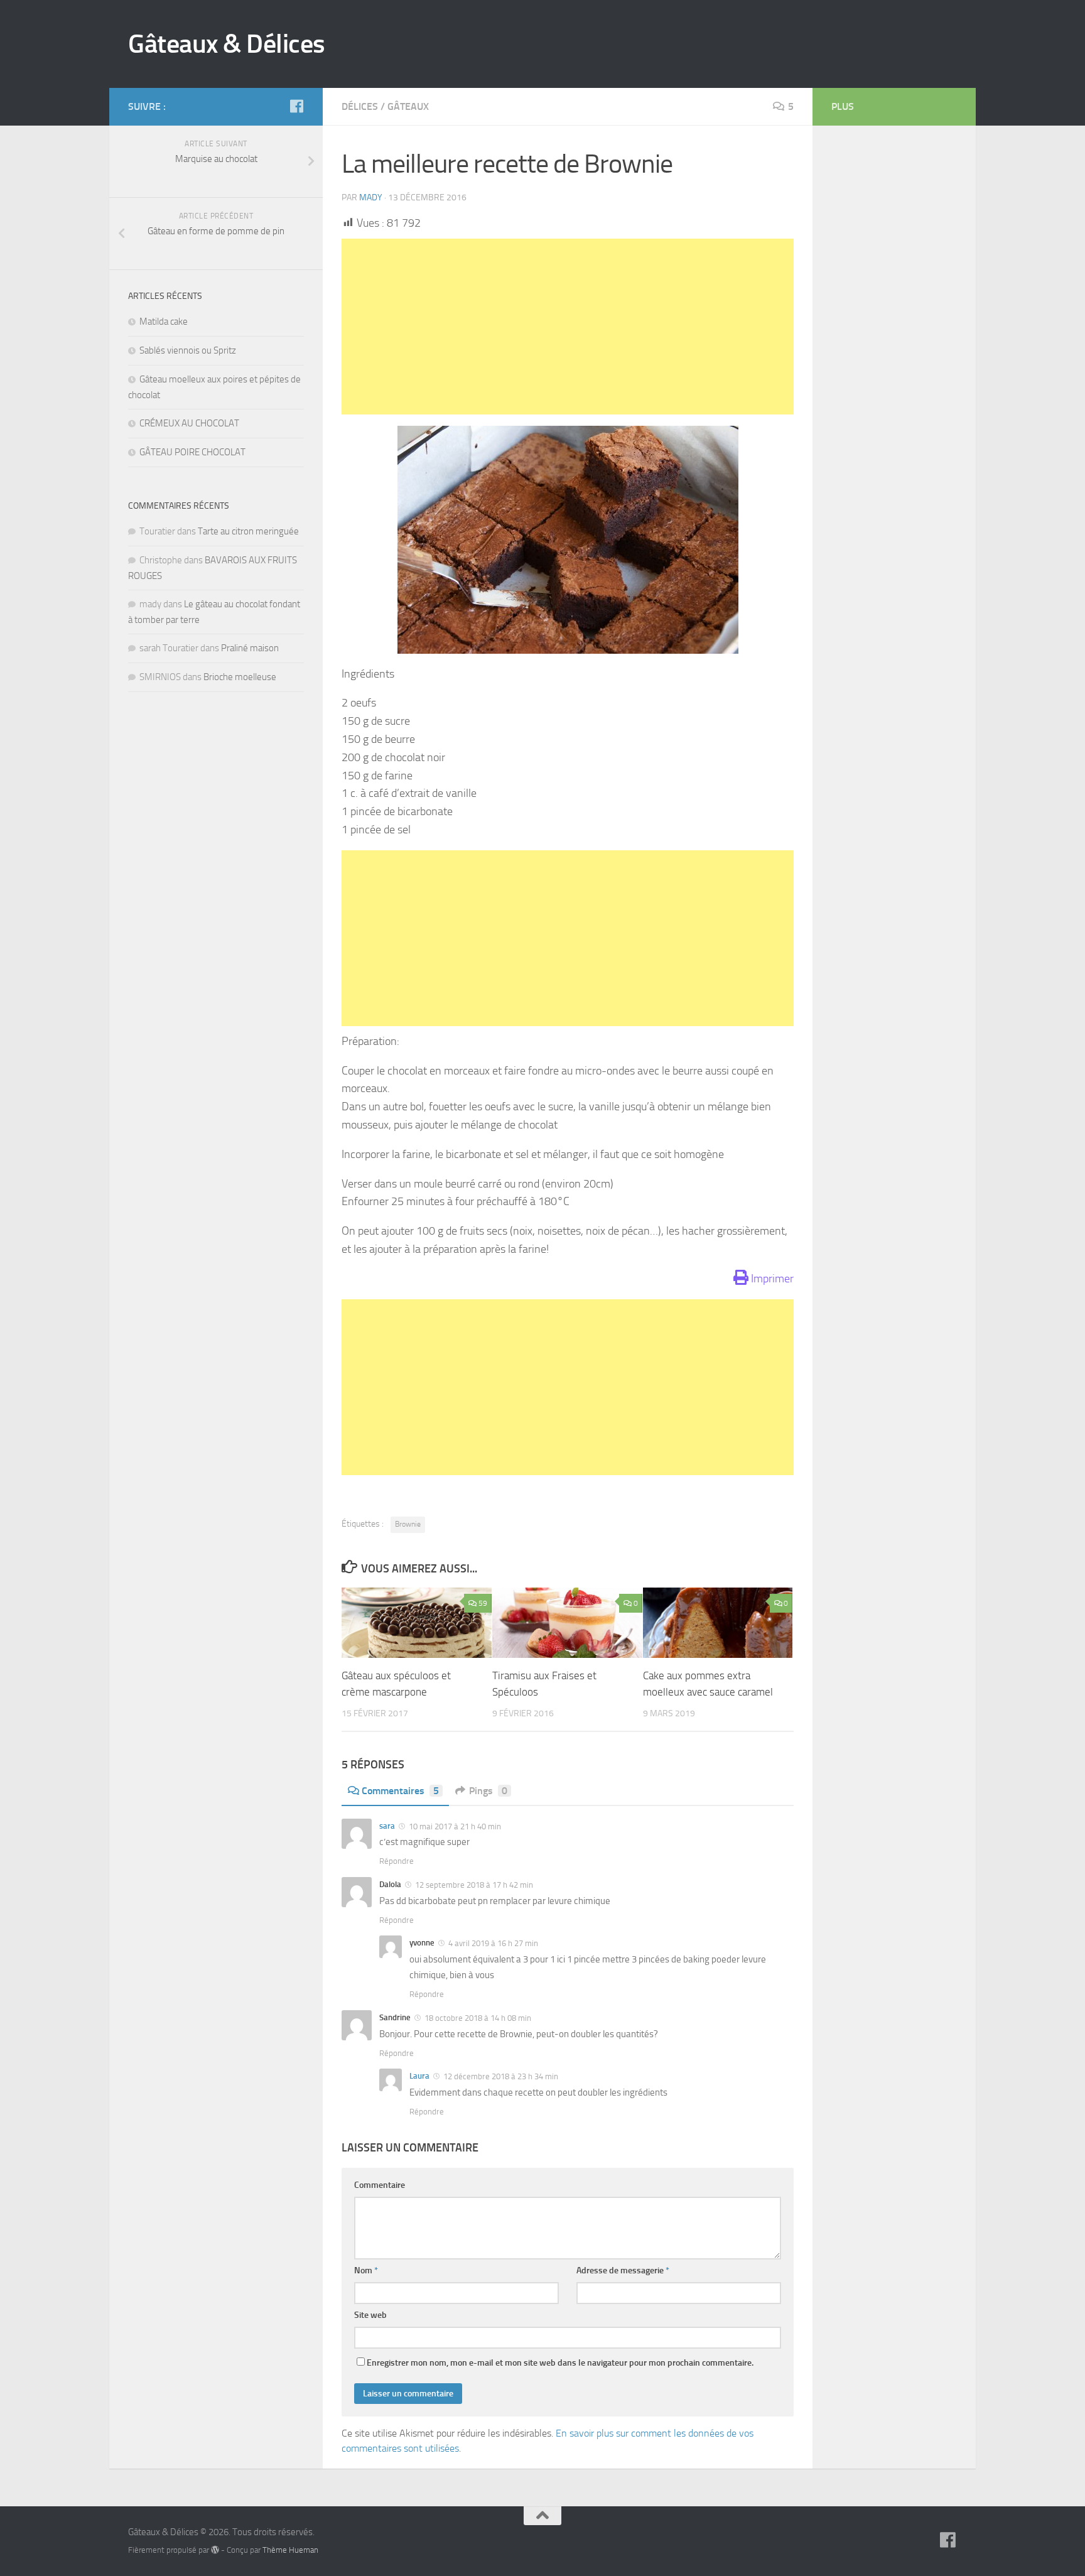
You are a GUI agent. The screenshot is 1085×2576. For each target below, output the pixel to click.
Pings (488, 1791)
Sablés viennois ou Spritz (188, 350)
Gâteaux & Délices (227, 44)
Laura (419, 2076)
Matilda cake (164, 322)
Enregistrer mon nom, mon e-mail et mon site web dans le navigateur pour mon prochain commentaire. (560, 2363)
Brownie (408, 1524)
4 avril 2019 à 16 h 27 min (492, 1943)
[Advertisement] (568, 327)
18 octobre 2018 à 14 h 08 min (477, 2018)
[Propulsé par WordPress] (215, 2550)
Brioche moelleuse (240, 677)
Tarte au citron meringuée (248, 531)
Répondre (397, 1861)
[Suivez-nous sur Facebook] (296, 106)
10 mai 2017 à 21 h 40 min (454, 1826)
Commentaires (400, 1791)
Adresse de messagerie (623, 2270)
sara (387, 1826)
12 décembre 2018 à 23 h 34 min (500, 2076)
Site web (370, 2315)
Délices (360, 106)
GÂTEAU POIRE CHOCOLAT (192, 452)
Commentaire (380, 2185)
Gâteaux (408, 106)
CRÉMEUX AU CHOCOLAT (189, 423)
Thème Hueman (290, 2550)
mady (371, 198)
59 (483, 1603)
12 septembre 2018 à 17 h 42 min (473, 1885)
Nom (366, 2270)
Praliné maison (250, 648)
